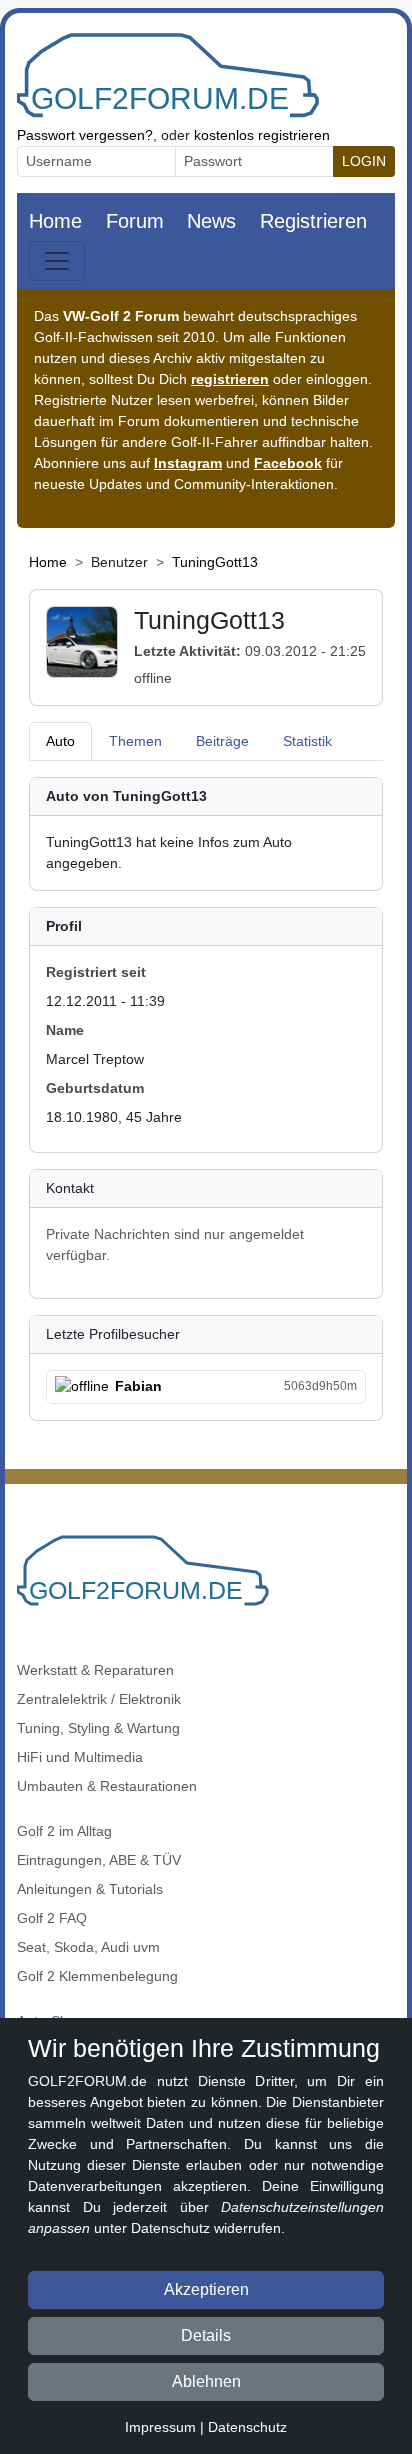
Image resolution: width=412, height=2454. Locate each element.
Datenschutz (247, 2427)
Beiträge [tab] (222, 741)
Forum (135, 221)
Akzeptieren (206, 2289)
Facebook (288, 463)
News (211, 221)
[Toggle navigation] (57, 261)
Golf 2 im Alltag (64, 1831)
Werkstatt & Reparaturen (95, 1670)
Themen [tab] (135, 741)
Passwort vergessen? (85, 135)
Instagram (188, 463)
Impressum (160, 2427)
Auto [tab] (60, 741)
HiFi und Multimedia (80, 1757)
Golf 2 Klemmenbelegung (97, 1976)
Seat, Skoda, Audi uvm (88, 1947)
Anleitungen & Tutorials (90, 1889)
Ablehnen (206, 2381)
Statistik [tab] (307, 741)
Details (206, 2335)
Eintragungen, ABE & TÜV (99, 1860)
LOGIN (364, 161)
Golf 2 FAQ (52, 1918)
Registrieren (313, 221)
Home (55, 221)
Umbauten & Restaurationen (107, 1786)
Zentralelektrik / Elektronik (99, 1699)
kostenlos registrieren (262, 135)
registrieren (230, 379)
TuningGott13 (215, 562)
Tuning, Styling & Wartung (98, 1728)
